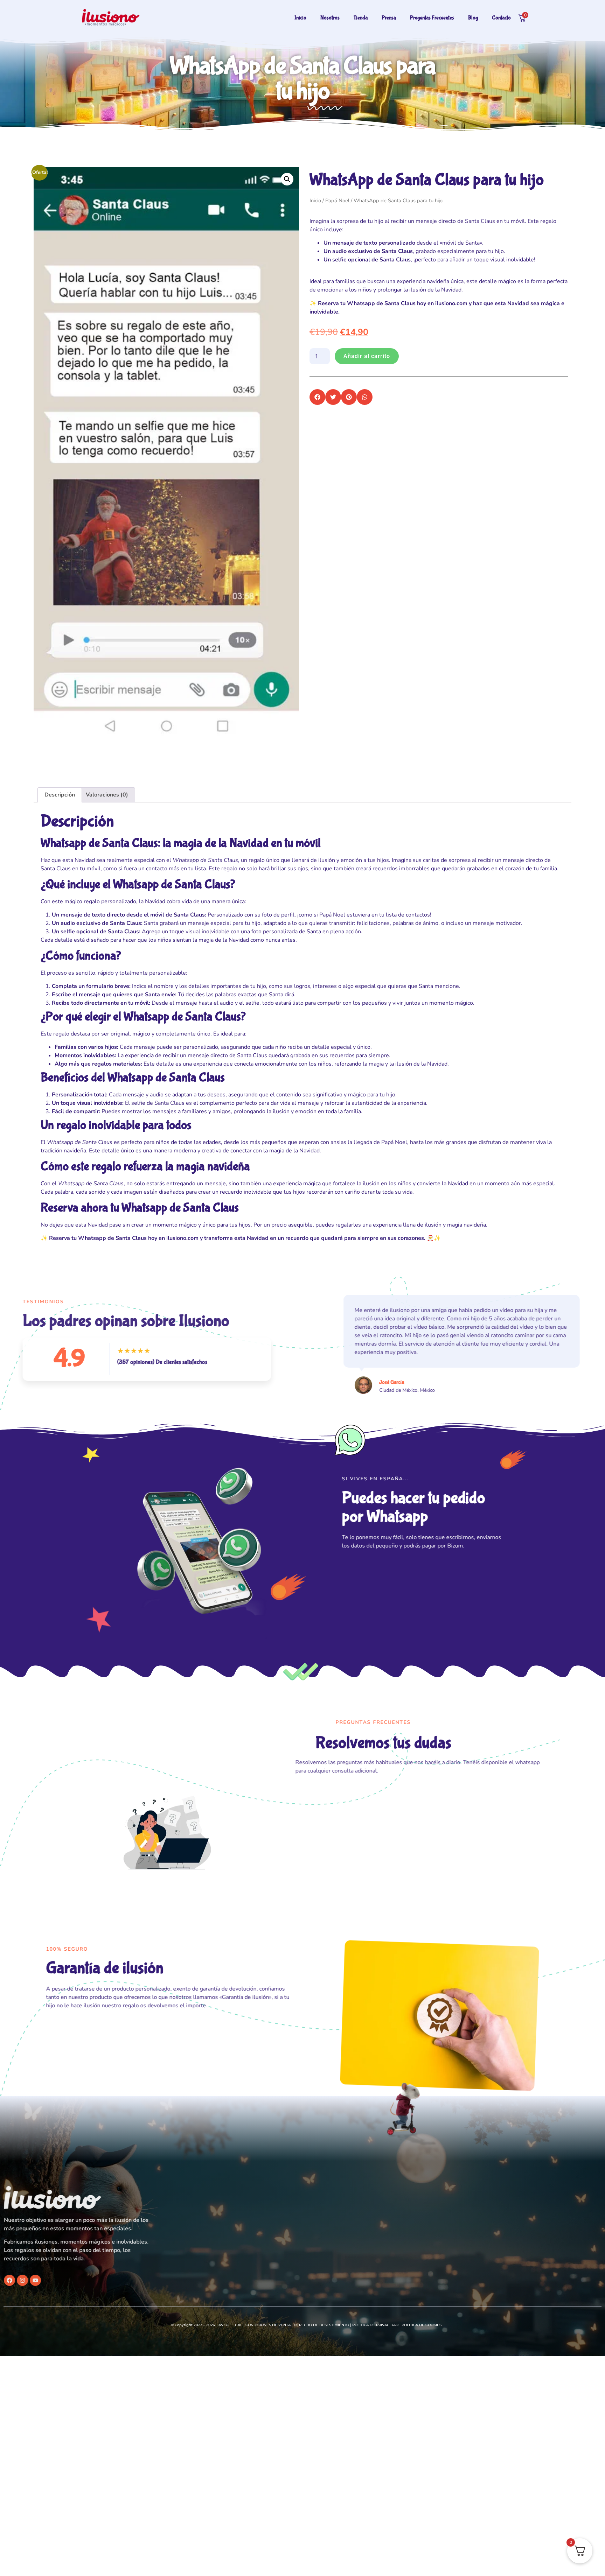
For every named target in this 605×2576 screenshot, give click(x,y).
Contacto (501, 18)
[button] (287, 179)
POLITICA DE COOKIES (422, 2325)
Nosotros (330, 18)
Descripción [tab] (60, 795)
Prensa (389, 18)
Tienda (361, 18)
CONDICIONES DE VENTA (268, 2325)
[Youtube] (50, 2280)
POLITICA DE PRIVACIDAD (375, 2325)
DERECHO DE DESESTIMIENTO (321, 2325)
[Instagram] (37, 2280)
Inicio (300, 18)
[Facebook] (24, 2280)
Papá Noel (337, 201)
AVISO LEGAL (230, 2325)
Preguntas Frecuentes (432, 18)
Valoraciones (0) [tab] (107, 795)
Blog (473, 18)
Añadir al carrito (367, 356)
